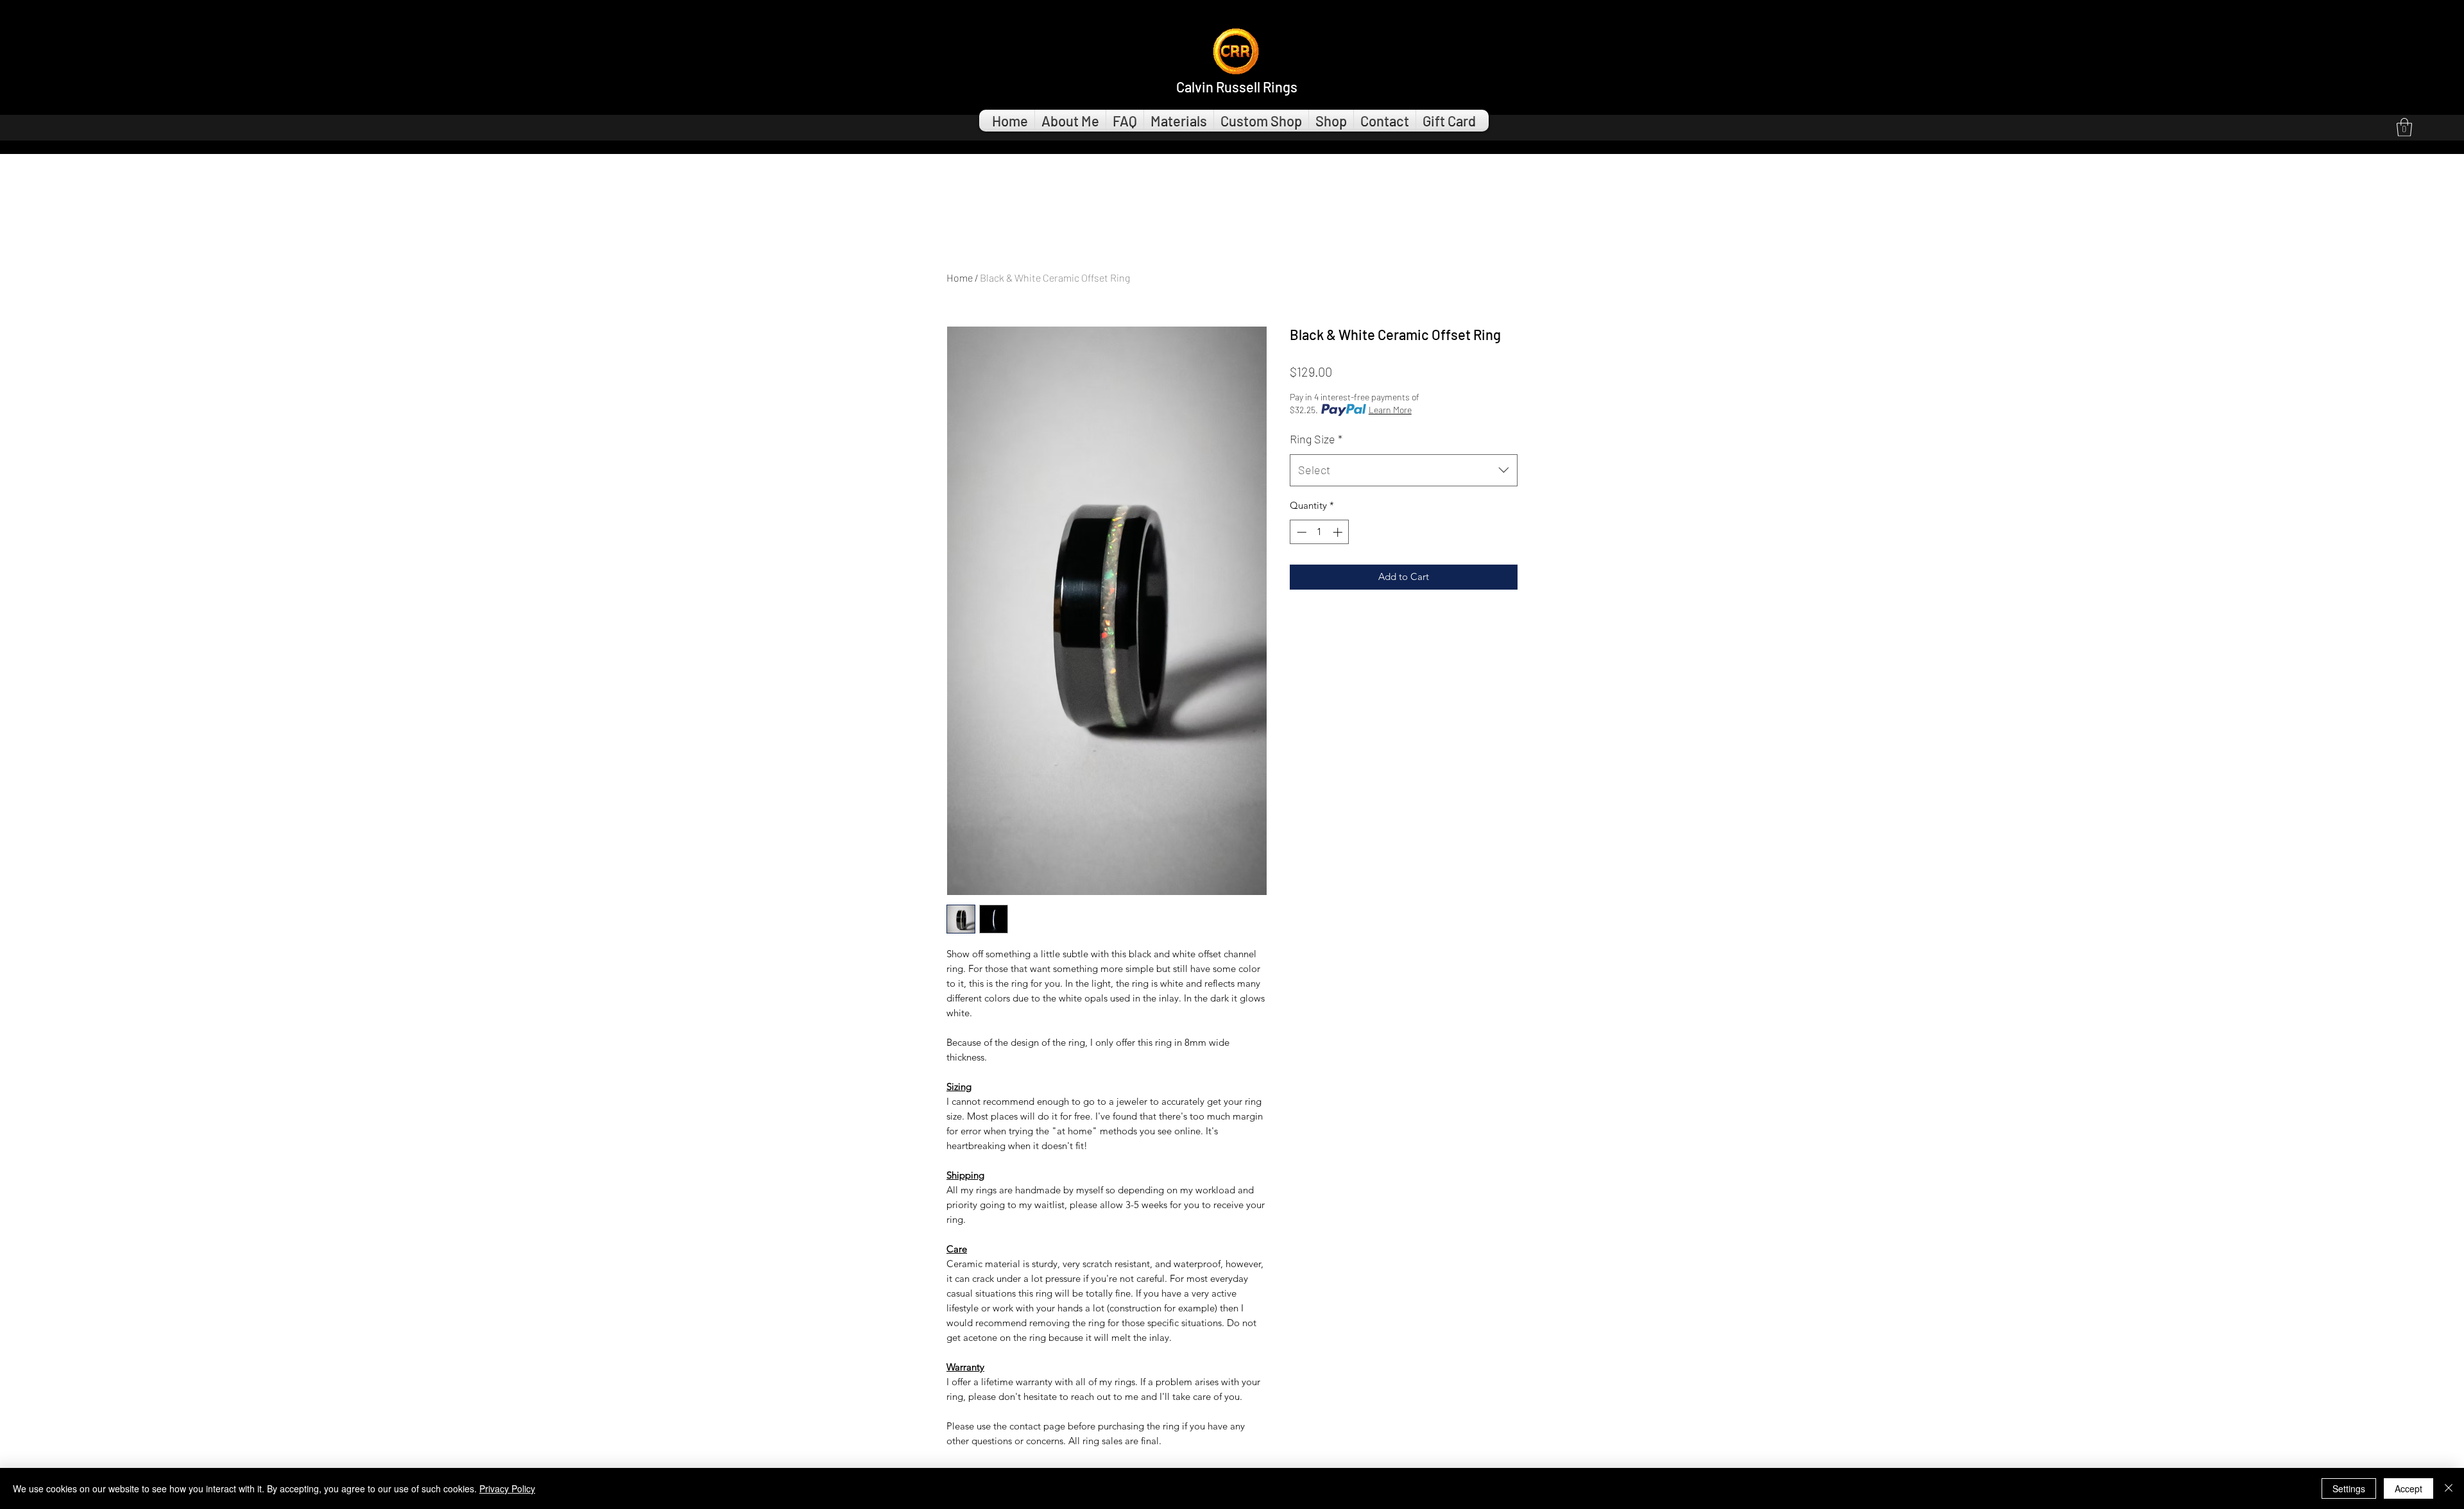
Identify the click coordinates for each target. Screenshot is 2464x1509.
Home (960, 277)
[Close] (2449, 1488)
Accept (2408, 1488)
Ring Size (1316, 439)
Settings (2349, 1488)
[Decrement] (1300, 532)
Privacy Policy (507, 1488)
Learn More (1390, 410)
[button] (2404, 127)
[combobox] (1404, 470)
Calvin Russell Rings (1237, 87)
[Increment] (1339, 532)
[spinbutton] (1320, 532)
